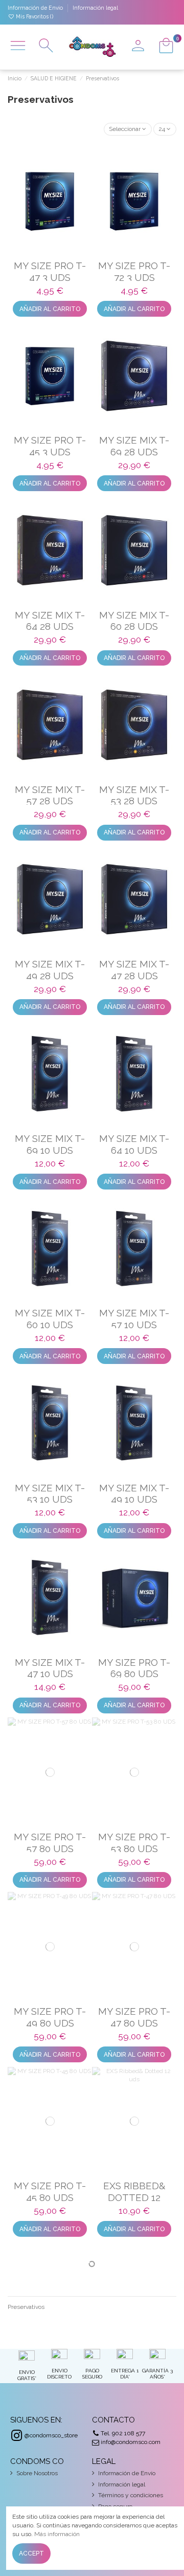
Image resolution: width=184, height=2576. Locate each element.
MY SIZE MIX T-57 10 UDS (134, 1319)
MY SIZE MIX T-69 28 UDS (134, 446)
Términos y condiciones (131, 2495)
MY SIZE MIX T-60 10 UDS (50, 1319)
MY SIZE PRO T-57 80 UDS (50, 1843)
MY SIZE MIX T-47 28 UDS (134, 970)
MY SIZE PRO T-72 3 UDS (134, 271)
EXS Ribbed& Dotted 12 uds (134, 2197)
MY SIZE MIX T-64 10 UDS (134, 1144)
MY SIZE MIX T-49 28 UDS (50, 970)
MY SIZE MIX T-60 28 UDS (134, 621)
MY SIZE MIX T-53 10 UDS (50, 1494)
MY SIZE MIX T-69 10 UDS (50, 1144)
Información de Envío (36, 8)
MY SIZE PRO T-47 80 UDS (134, 2017)
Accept (31, 2553)
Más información (57, 2534)
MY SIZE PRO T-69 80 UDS (134, 1668)
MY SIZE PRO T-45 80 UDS (50, 2192)
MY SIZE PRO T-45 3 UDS (50, 446)
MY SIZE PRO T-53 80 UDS (134, 1843)
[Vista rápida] (62, 244)
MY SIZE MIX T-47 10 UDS (50, 1668)
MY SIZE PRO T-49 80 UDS (50, 2017)
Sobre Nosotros (37, 2473)
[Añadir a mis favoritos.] (38, 244)
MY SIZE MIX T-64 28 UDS (50, 621)
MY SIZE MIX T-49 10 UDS (134, 1494)
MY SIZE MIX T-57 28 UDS (50, 795)
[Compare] (50, 244)
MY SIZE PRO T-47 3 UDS (50, 271)
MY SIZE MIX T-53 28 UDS (134, 795)
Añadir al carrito (50, 309)
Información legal (95, 8)
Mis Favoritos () (34, 16)
